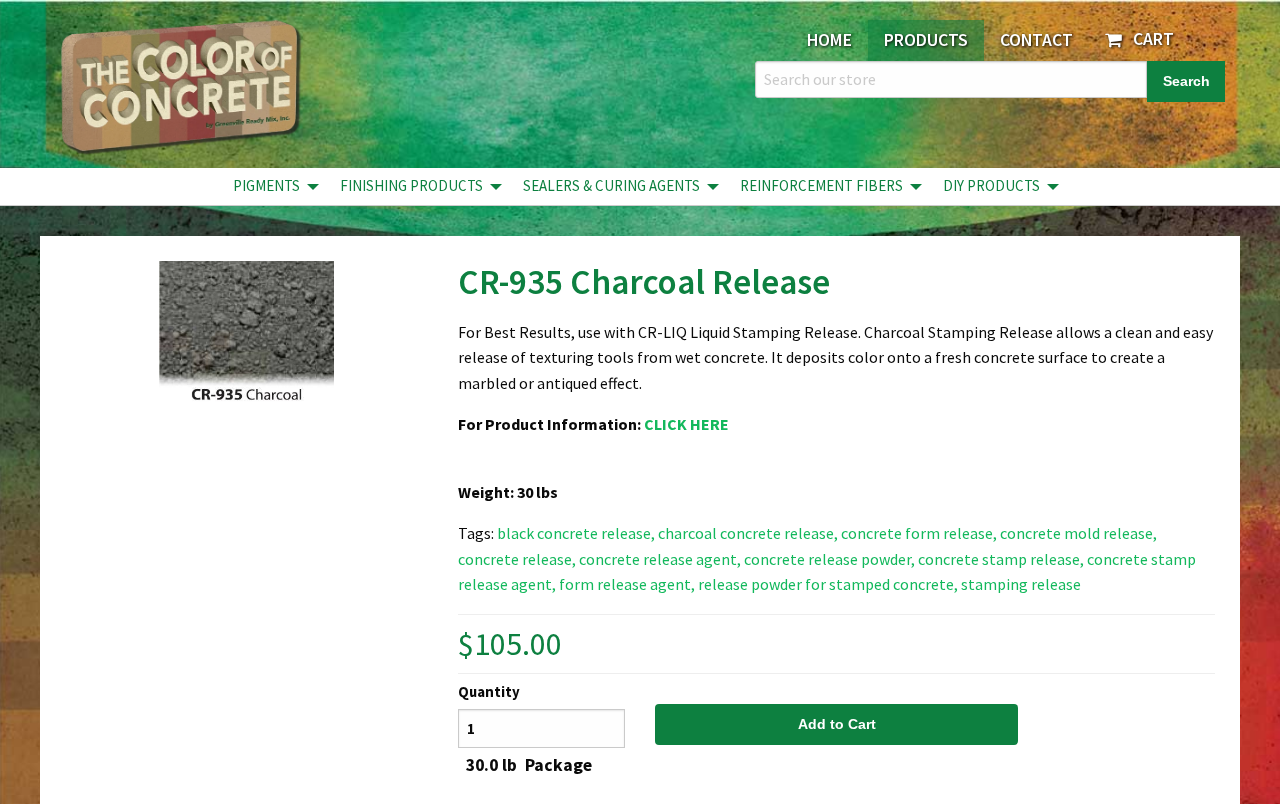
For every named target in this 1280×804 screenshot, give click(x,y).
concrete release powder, (829, 559)
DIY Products (991, 185)
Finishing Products (411, 185)
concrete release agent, (660, 559)
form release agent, (627, 584)
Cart (1149, 39)
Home (829, 40)
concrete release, (517, 559)
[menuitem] (270, 186)
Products (926, 40)
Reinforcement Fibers (821, 185)
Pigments (266, 185)
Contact (1036, 40)
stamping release (1021, 584)
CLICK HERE (686, 424)
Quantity (489, 692)
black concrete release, (576, 533)
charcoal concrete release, (748, 533)
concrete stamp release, (1001, 559)
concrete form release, (919, 533)
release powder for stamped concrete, (828, 584)
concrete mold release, (1078, 533)
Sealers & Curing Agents (611, 185)
